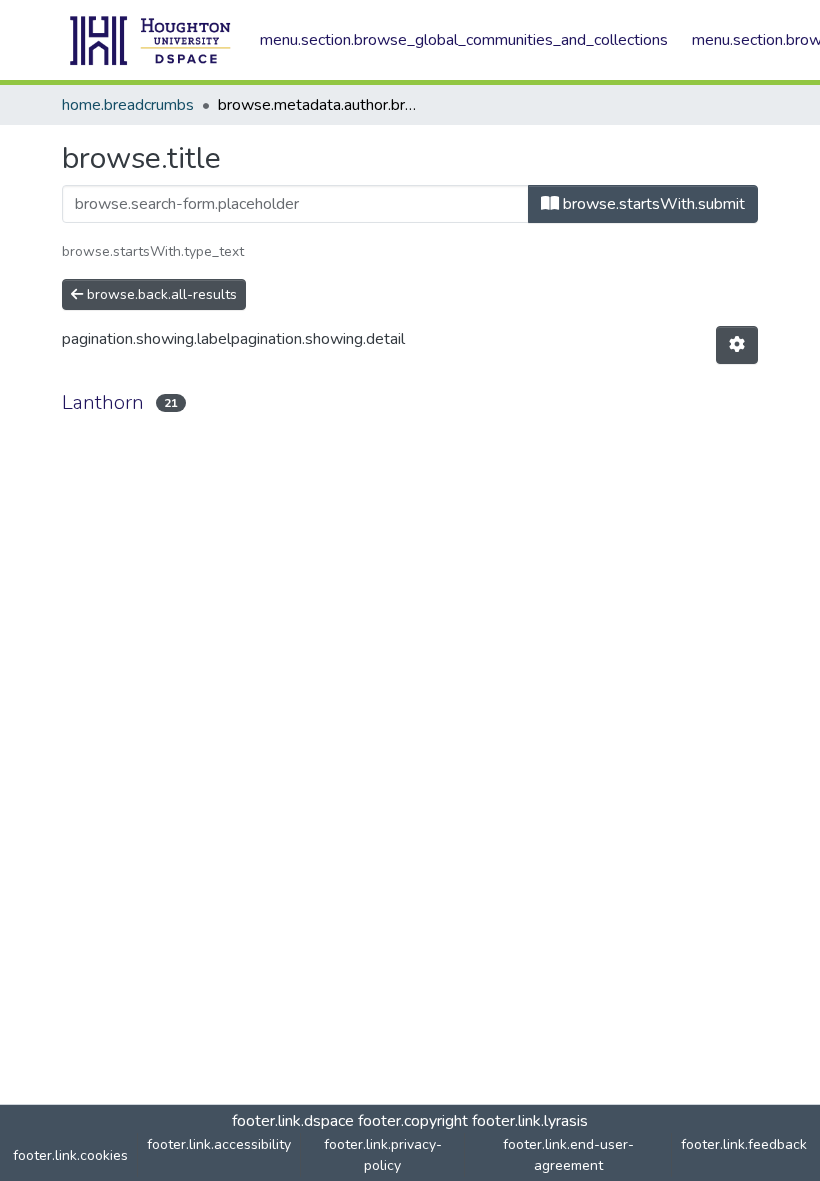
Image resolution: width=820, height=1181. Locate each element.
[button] (151, 40)
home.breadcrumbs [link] (128, 105)
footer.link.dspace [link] (293, 1121)
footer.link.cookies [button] (70, 1155)
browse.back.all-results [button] (160, 294)
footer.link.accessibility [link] (219, 1144)
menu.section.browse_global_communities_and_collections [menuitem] (464, 40)
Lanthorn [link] (103, 402)
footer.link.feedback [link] (744, 1144)
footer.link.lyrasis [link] (530, 1121)
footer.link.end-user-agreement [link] (568, 1155)
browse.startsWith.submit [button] (652, 204)
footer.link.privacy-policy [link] (383, 1155)
